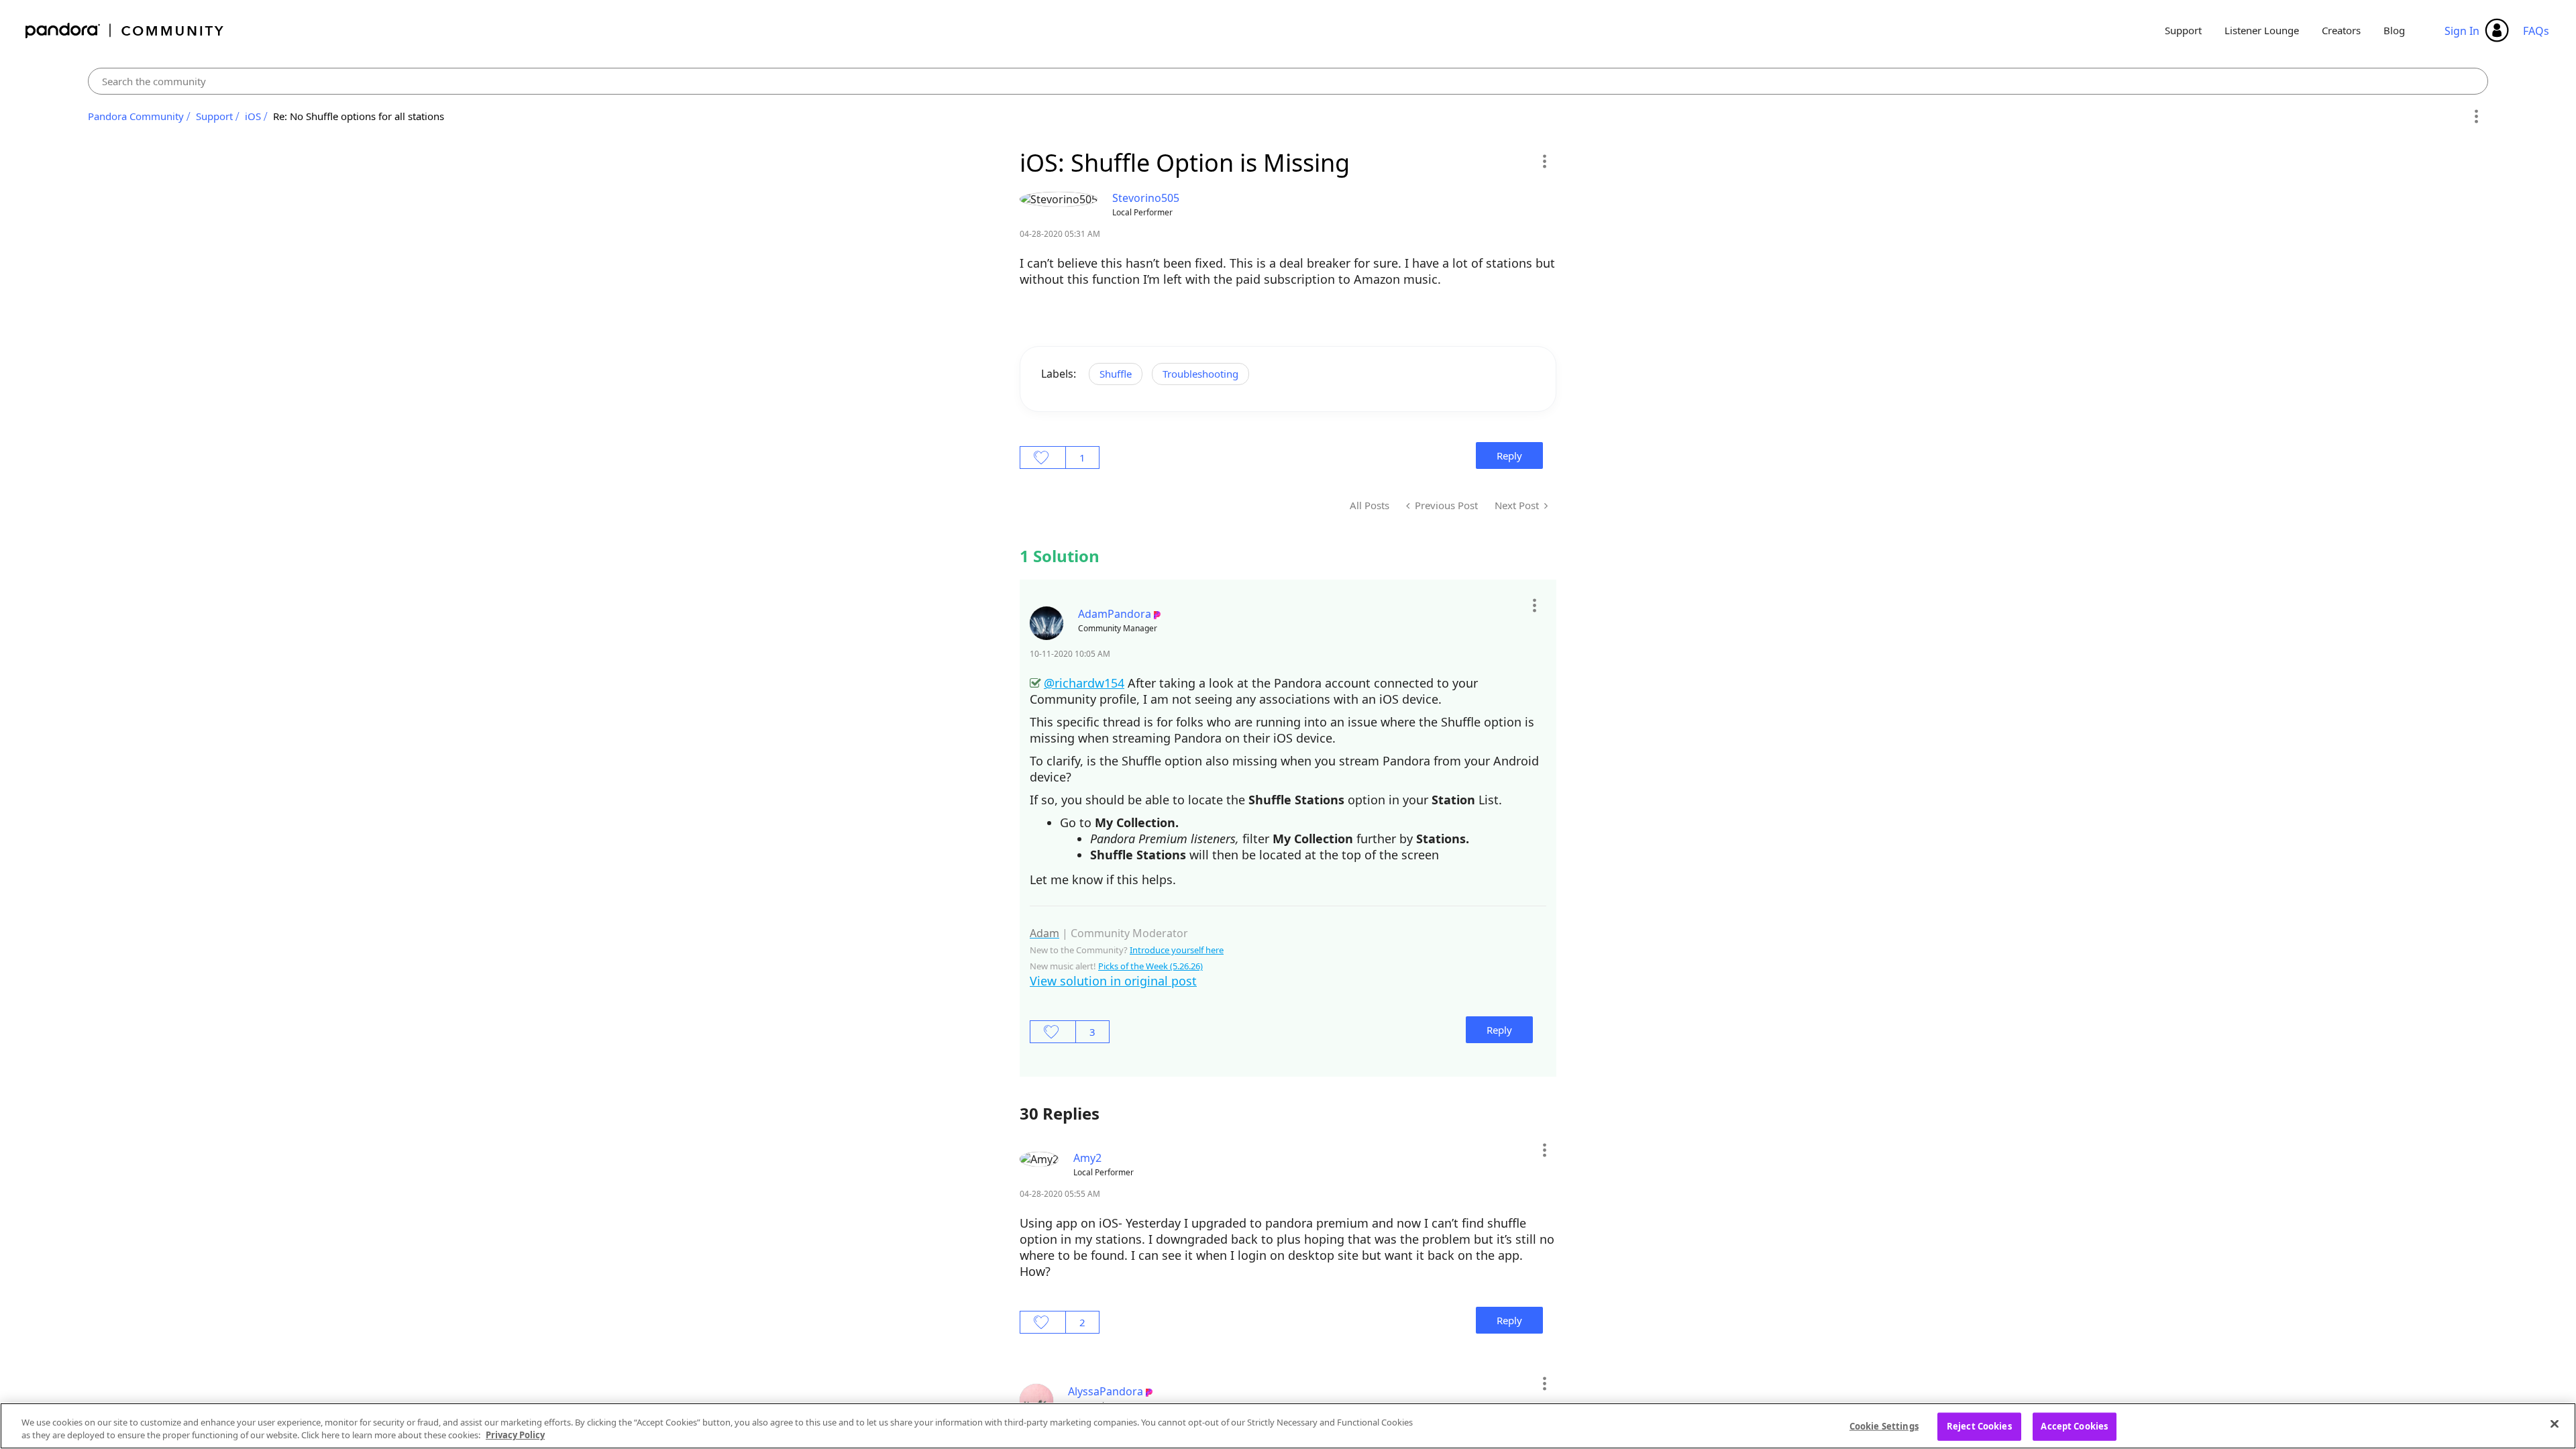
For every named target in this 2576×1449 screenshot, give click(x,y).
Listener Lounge (2262, 30)
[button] (1544, 161)
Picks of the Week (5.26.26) (1150, 966)
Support (2183, 30)
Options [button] (2476, 117)
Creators (2341, 30)
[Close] (2555, 1424)
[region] (1288, 1426)
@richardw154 (1084, 683)
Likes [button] (1043, 458)
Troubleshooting (1200, 374)
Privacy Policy (515, 1435)
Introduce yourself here (1177, 950)
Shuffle (1116, 374)
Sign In (2462, 31)
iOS (253, 116)
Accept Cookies (2074, 1426)
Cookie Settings (1884, 1426)
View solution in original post (1113, 981)
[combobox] (1288, 81)
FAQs (2536, 31)
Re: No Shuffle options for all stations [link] (359, 116)
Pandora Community (125, 31)
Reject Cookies (1979, 1426)
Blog (2394, 30)
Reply (1509, 455)
